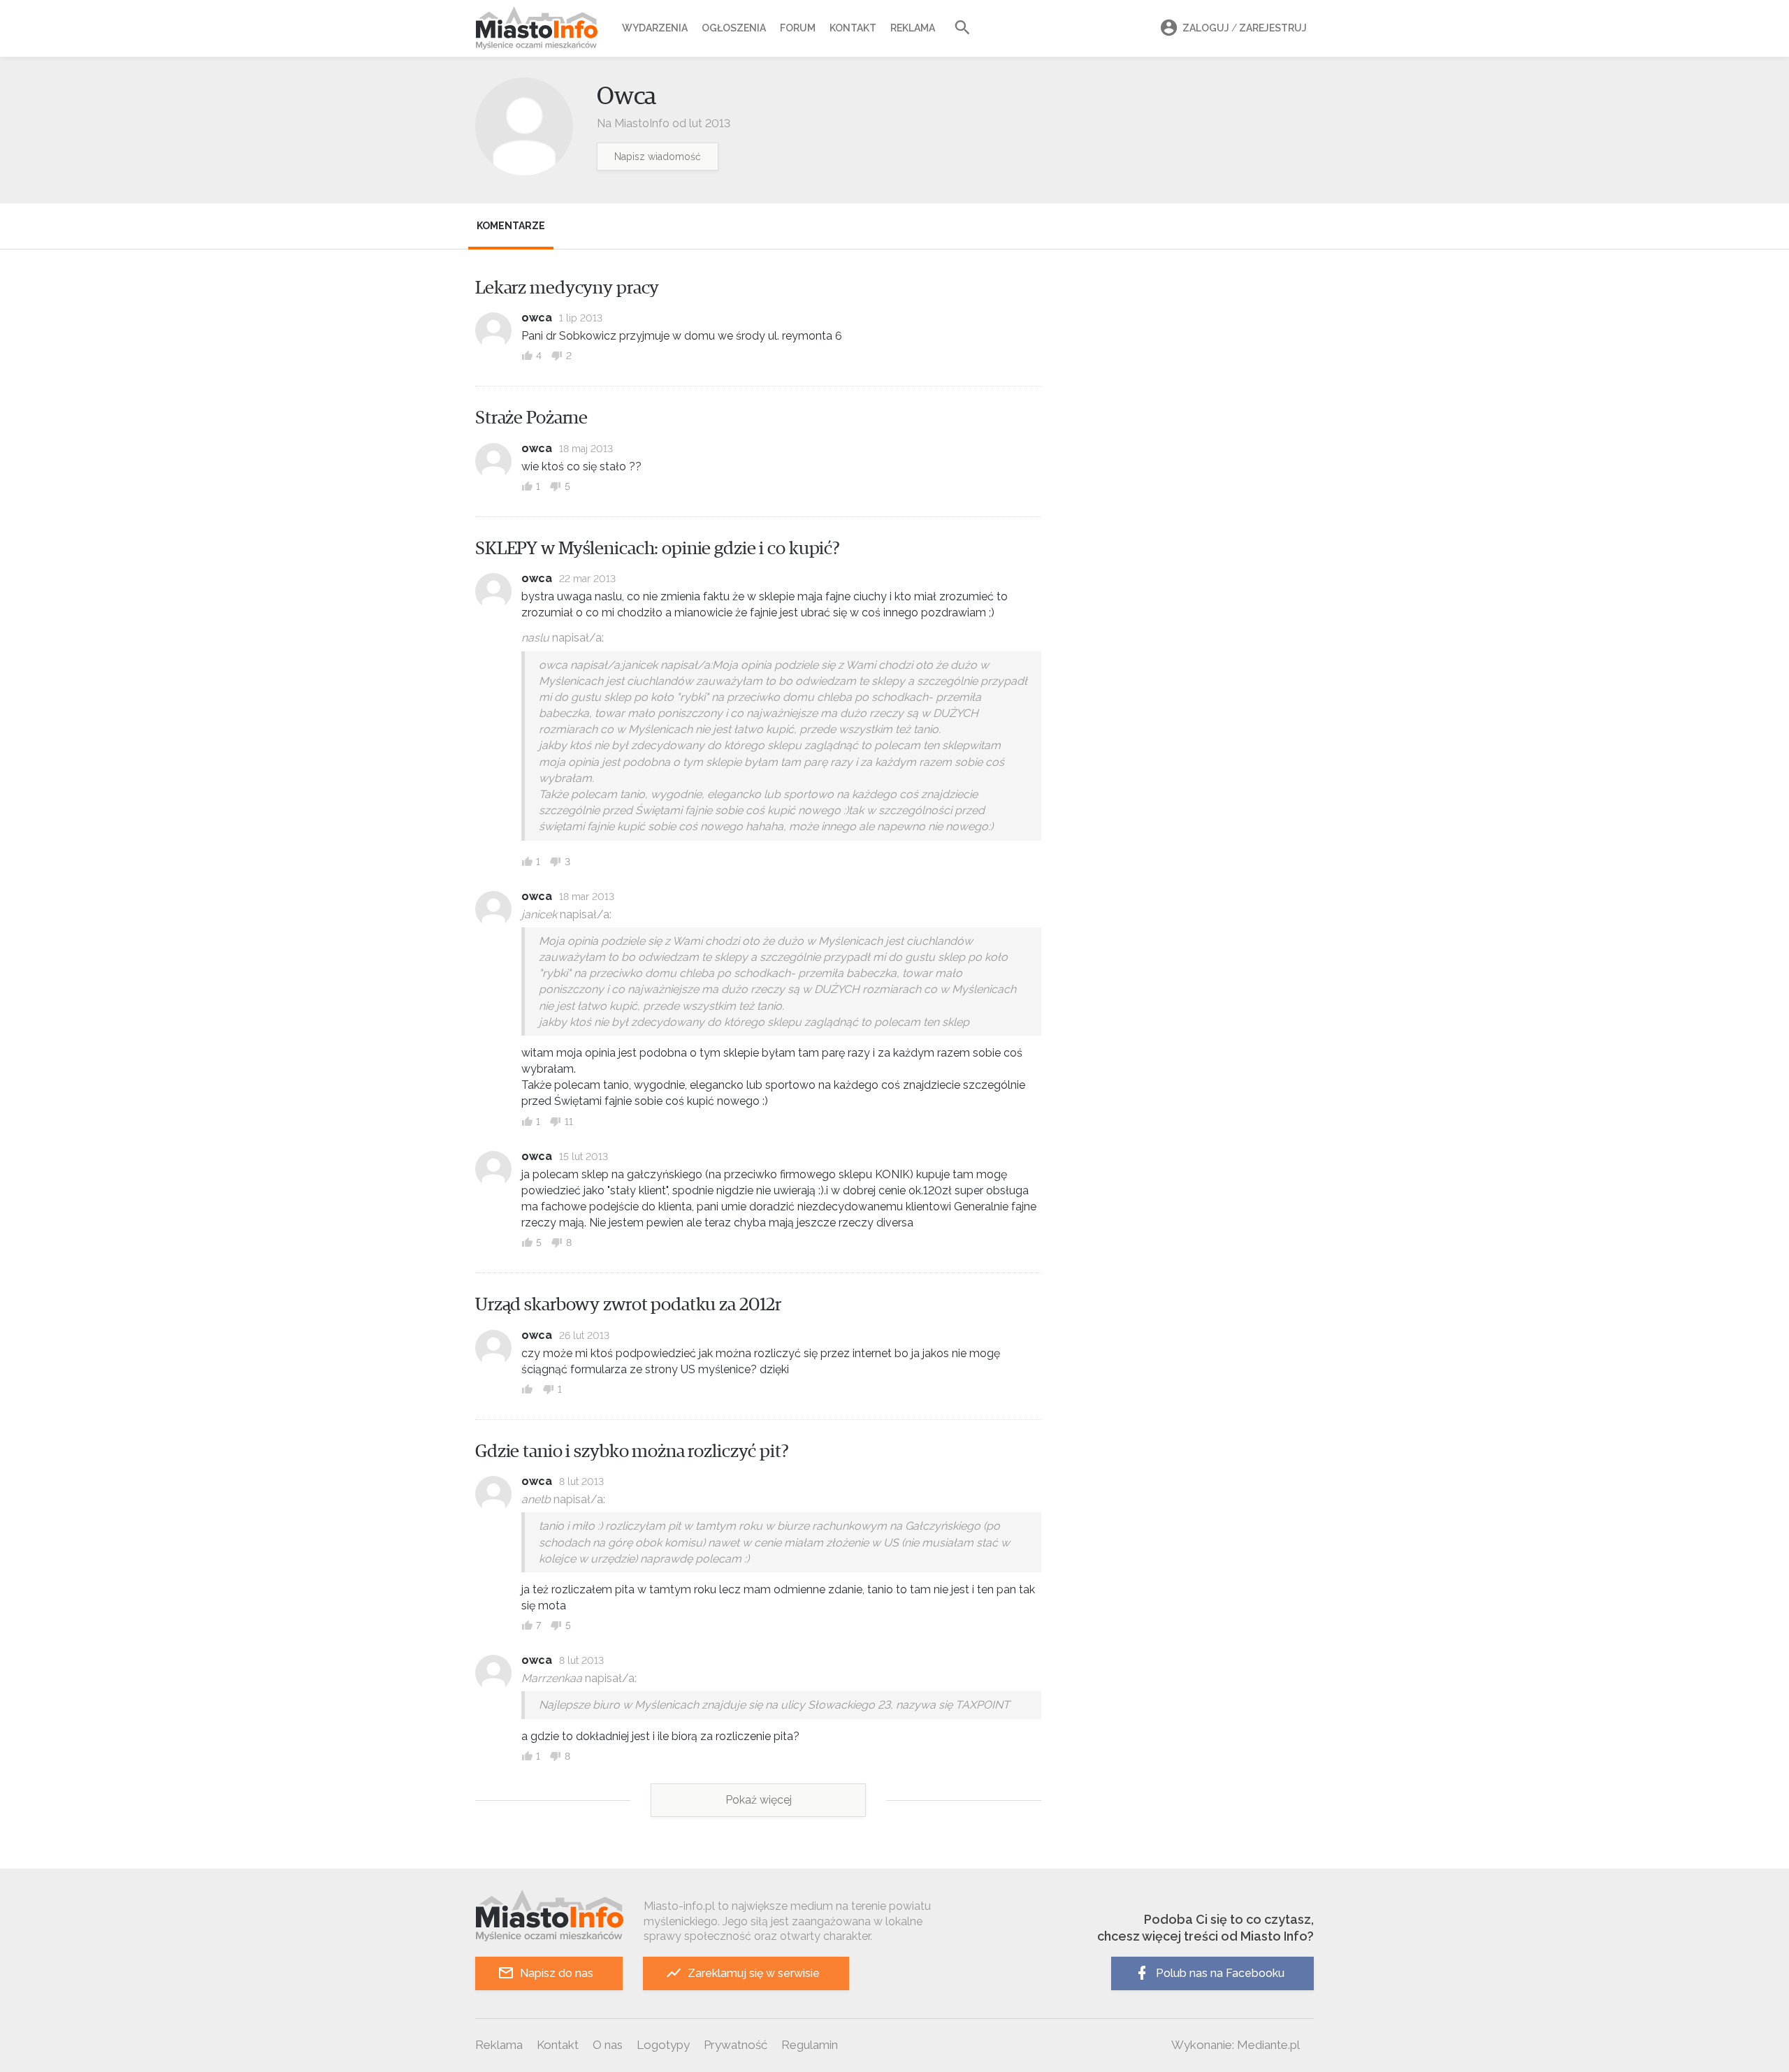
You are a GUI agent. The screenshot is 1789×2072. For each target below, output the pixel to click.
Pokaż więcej (759, 1800)
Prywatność (736, 2045)
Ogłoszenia (734, 28)
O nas (608, 2045)
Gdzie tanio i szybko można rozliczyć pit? (632, 1451)
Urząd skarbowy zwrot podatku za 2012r (628, 1305)
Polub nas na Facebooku (1220, 1973)
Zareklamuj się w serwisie (754, 1973)
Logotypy (663, 2045)
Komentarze (511, 226)
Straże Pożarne (531, 418)
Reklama (913, 28)
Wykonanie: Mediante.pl (1236, 2045)
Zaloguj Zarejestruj (1245, 28)
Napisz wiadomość (658, 157)
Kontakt (853, 28)
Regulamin (810, 2045)
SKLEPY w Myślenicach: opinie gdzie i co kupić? (658, 549)
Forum (798, 28)
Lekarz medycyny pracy (567, 288)
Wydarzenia (655, 28)
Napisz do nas (557, 1973)
